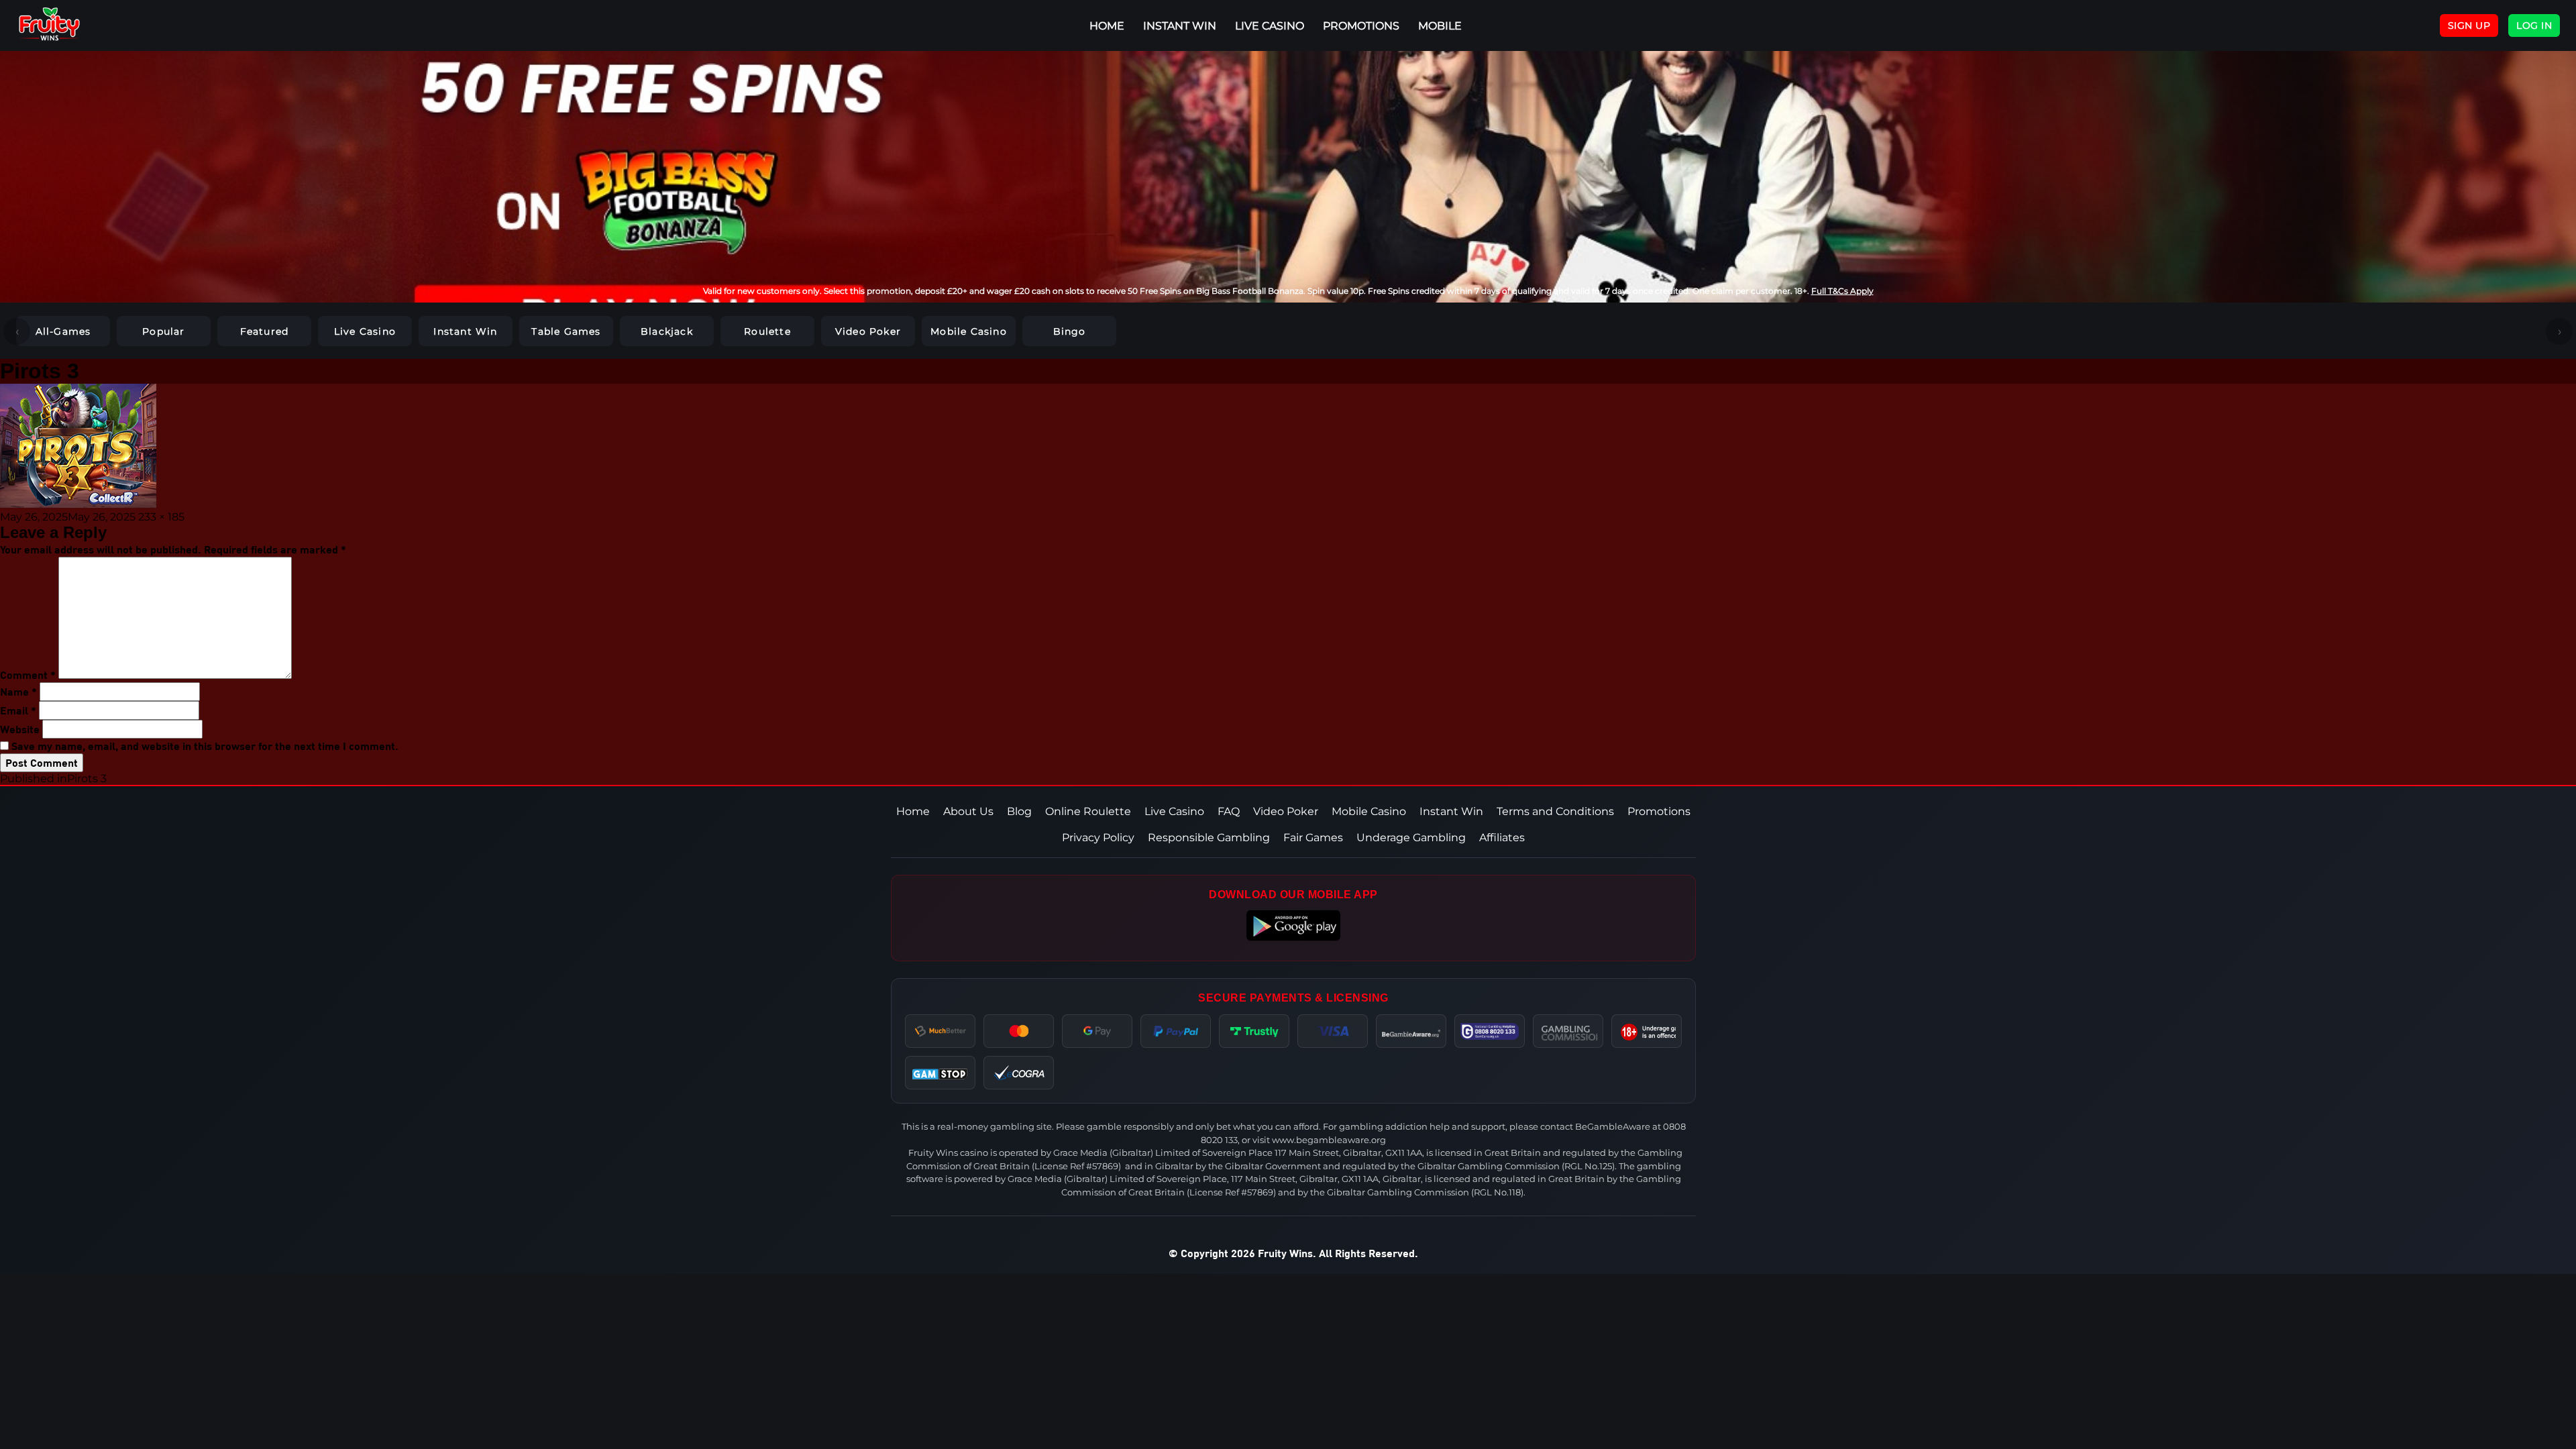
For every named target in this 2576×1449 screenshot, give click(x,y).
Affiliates (1502, 838)
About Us (968, 811)
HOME (1107, 26)
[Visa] (1333, 1031)
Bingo (1070, 331)
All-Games (63, 331)
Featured (265, 331)
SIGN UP (2469, 25)
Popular (163, 331)
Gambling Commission (1568, 1031)
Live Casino (1270, 26)
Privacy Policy (1098, 838)
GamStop (940, 1073)
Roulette (767, 331)
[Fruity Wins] (64, 25)
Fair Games (1313, 838)
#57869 (1102, 1166)
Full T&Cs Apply (1842, 291)
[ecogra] (1019, 1073)
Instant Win (1180, 26)
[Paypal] (1176, 1031)
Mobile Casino (969, 331)
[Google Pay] (1097, 1031)
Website (20, 729)
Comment (28, 675)
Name (18, 691)
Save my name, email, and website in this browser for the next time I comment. (205, 746)
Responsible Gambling (1209, 838)
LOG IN (2534, 25)
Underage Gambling (1411, 838)
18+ (1647, 1031)
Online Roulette (1088, 811)
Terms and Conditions (1555, 811)
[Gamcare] (1490, 1031)
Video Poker (868, 331)
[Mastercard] (1019, 1031)
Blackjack (667, 331)
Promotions (1361, 26)
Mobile (1440, 26)
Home (913, 811)
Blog (1019, 811)
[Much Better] (940, 1031)
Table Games (566, 331)
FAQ (1229, 811)
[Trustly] (1254, 1031)
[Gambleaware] (1411, 1031)
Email (18, 710)
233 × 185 (161, 517)
